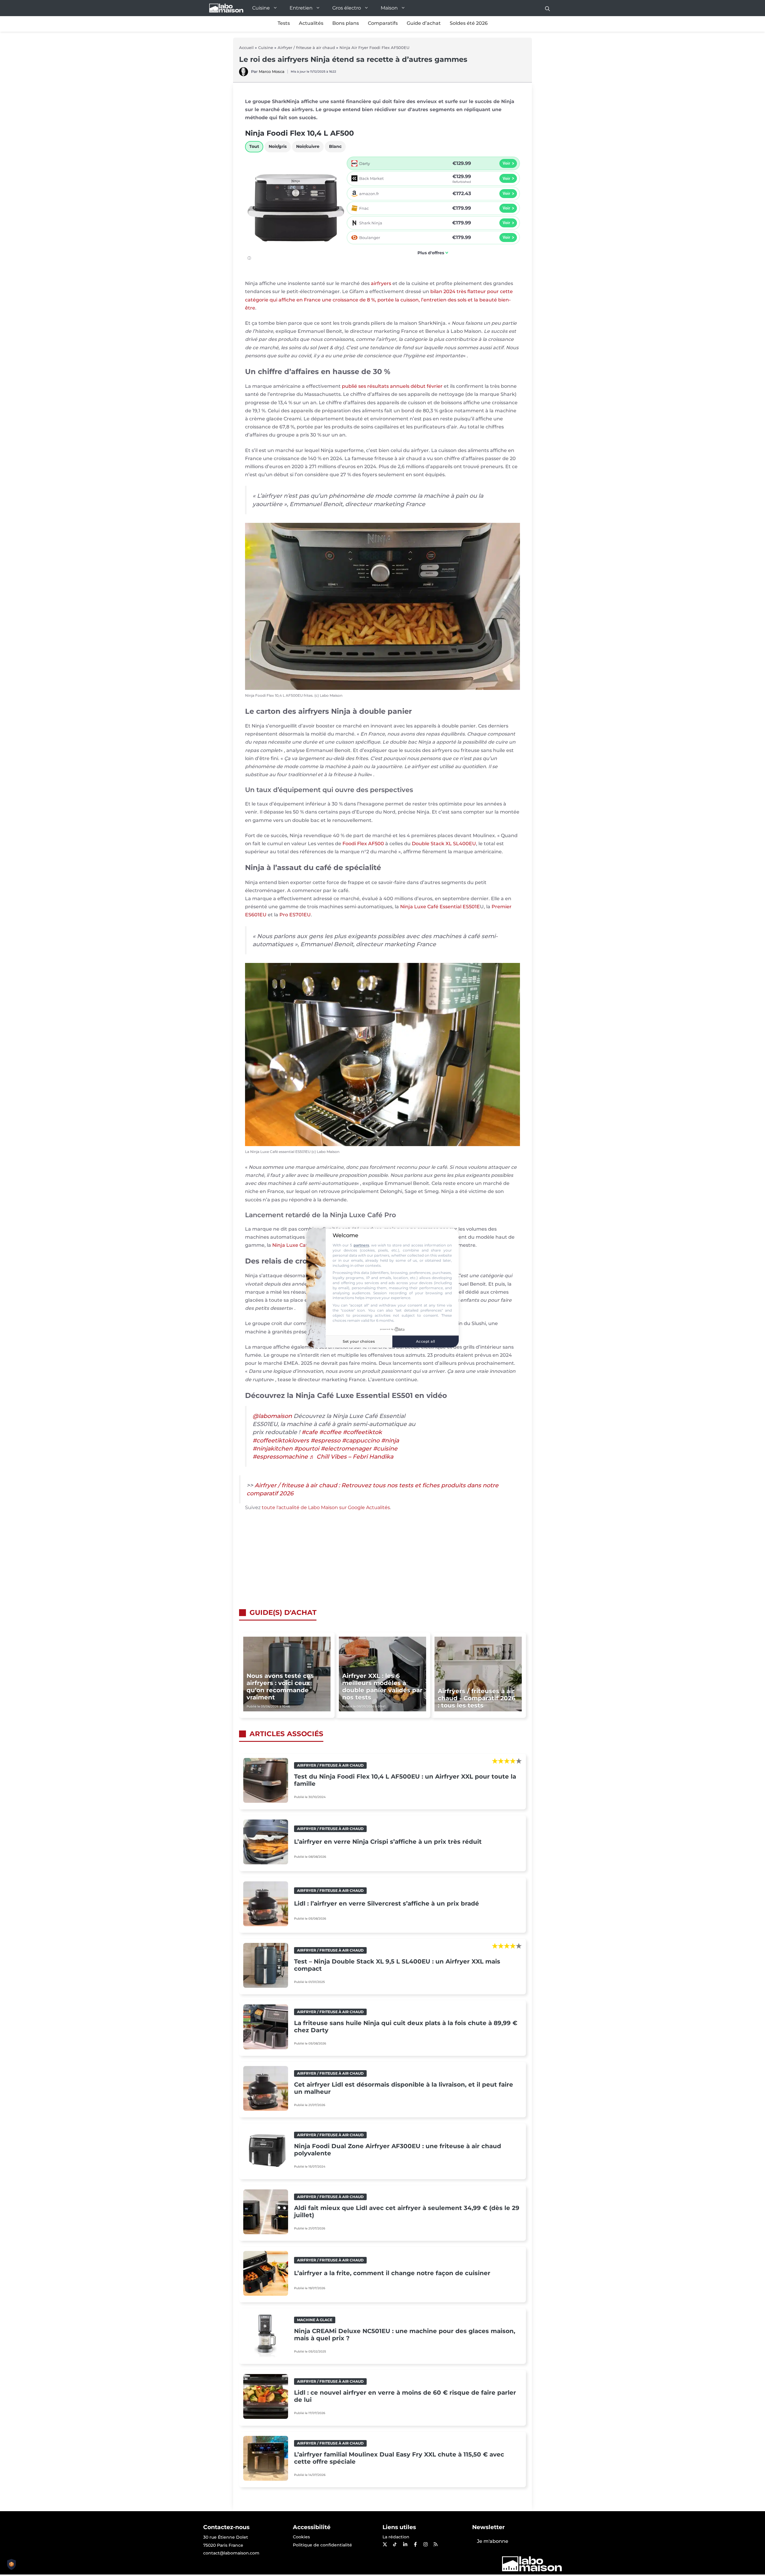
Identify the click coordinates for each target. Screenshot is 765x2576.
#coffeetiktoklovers (281, 1440)
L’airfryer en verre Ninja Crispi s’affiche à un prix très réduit (388, 1842)
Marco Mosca (272, 71)
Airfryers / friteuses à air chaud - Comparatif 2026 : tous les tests (477, 1698)
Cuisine (261, 8)
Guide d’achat (424, 23)
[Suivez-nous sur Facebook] (415, 2544)
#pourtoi (307, 1448)
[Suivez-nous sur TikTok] (395, 2544)
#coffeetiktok (362, 1432)
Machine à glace (315, 2320)
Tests (284, 23)
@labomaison (272, 1416)
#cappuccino (361, 1440)
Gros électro (347, 8)
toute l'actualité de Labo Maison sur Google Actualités (326, 1507)
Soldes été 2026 (469, 23)
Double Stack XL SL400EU (444, 844)
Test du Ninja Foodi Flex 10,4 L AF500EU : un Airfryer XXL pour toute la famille (405, 1780)
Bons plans (346, 23)
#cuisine (385, 1448)
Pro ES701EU (295, 915)
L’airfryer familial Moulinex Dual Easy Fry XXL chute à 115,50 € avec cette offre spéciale (399, 2458)
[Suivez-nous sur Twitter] (385, 2544)
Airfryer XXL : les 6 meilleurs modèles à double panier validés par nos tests (382, 1687)
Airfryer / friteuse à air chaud (306, 48)
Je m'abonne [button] (493, 2541)
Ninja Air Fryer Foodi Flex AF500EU (374, 48)
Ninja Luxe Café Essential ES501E (440, 907)
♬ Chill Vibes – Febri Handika (351, 1457)
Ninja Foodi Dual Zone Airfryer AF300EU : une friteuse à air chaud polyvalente (398, 2150)
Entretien (301, 8)
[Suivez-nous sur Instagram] (425, 2544)
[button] (547, 8)
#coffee (330, 1432)
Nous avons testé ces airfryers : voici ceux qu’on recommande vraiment (280, 1687)
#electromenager (346, 1448)
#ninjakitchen (273, 1448)
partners (361, 1245)
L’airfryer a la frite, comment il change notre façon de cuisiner (392, 2273)
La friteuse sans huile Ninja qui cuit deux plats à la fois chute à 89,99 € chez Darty (406, 2027)
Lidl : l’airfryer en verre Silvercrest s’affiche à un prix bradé (387, 1903)
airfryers (381, 283)
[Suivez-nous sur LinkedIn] (405, 2544)
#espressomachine (280, 1457)
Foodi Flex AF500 (363, 844)
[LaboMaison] (226, 8)
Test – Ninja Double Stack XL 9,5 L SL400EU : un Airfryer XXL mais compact (397, 1965)
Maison (389, 8)
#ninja (390, 1440)
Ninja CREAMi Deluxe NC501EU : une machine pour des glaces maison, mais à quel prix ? (405, 2335)
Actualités (311, 23)
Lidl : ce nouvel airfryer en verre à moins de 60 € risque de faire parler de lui (405, 2396)
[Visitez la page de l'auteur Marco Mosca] (244, 75)
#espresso (325, 1440)
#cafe (310, 1432)
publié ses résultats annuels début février (392, 386)
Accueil (246, 48)
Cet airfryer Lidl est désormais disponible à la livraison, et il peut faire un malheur (404, 2088)
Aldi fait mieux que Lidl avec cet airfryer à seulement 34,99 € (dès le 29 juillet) (407, 2211)
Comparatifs (383, 23)
